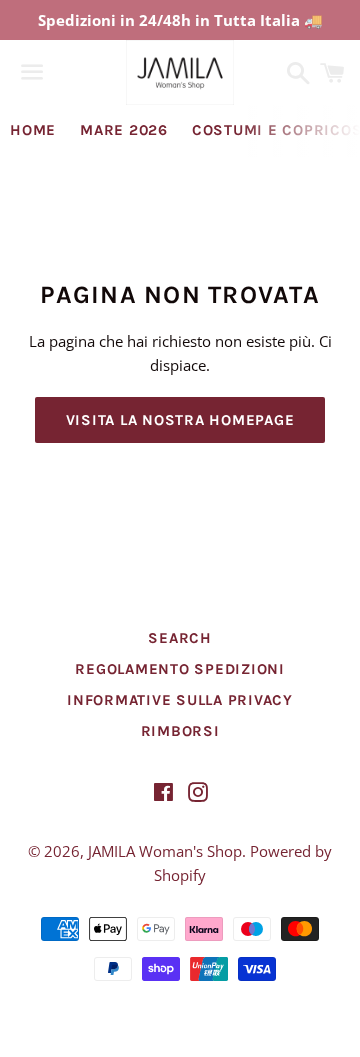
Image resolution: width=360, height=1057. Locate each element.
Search (180, 638)
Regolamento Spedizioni (180, 669)
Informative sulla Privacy (180, 700)
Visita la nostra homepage (180, 420)
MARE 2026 (124, 130)
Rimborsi (180, 731)
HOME (33, 130)
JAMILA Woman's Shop (165, 851)
